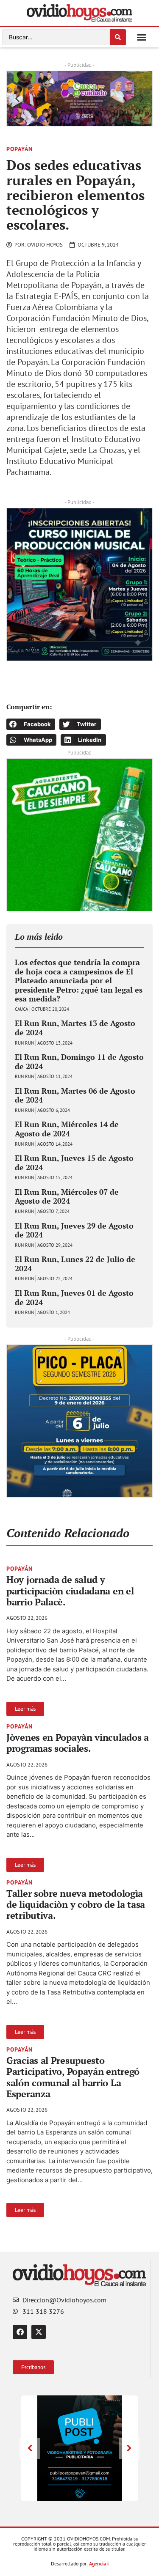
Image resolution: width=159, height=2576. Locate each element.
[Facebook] (20, 2332)
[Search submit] (118, 37)
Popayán (20, 149)
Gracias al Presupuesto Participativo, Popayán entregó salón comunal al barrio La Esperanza (73, 2077)
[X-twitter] (39, 2332)
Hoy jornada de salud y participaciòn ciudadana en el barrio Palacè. (70, 1591)
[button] (142, 37)
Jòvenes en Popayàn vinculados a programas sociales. (78, 1743)
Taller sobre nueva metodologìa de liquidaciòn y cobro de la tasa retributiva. (76, 1904)
